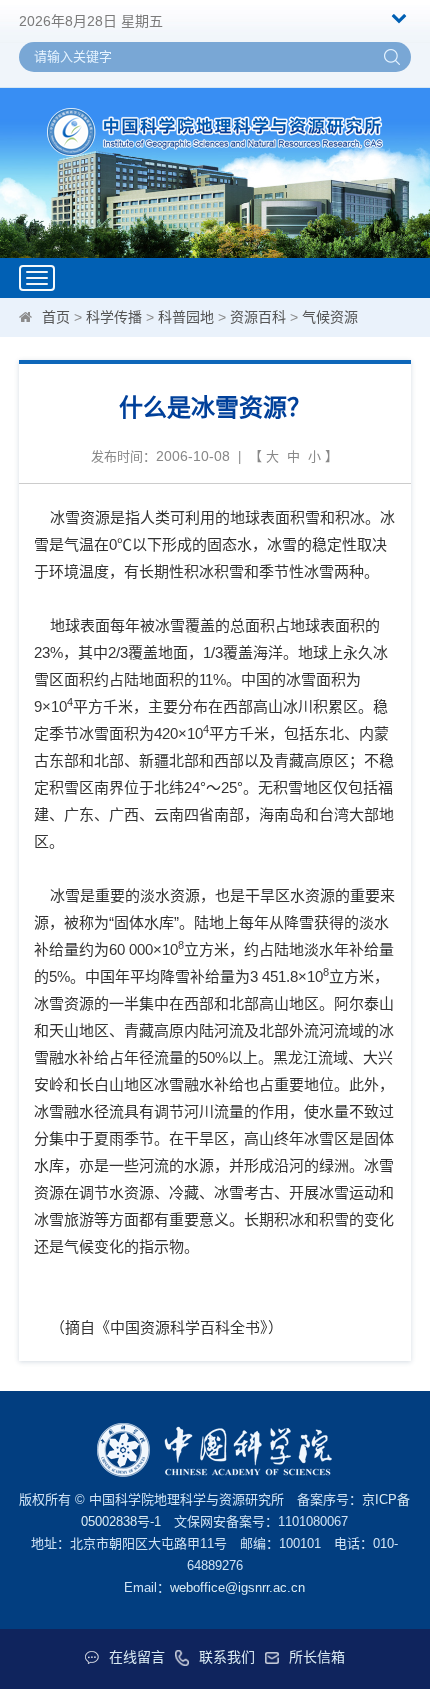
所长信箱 (317, 1657)
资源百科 (258, 317)
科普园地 (186, 317)
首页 (56, 317)
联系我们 (227, 1657)
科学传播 (114, 317)
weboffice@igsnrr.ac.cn (237, 1587)
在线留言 (137, 1657)
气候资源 (330, 317)
